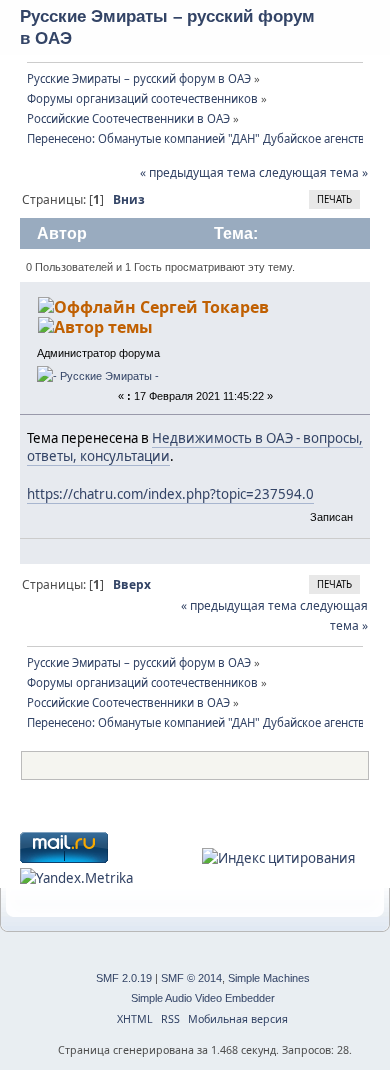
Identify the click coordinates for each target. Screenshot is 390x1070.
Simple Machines (269, 978)
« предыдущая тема (198, 172)
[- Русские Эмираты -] (98, 376)
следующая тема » (313, 172)
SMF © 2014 (191, 978)
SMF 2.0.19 (124, 978)
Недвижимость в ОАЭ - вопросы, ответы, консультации (195, 447)
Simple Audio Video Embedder (203, 998)
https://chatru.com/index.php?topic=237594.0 (170, 494)
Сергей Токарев (204, 307)
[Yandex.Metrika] (76, 878)
